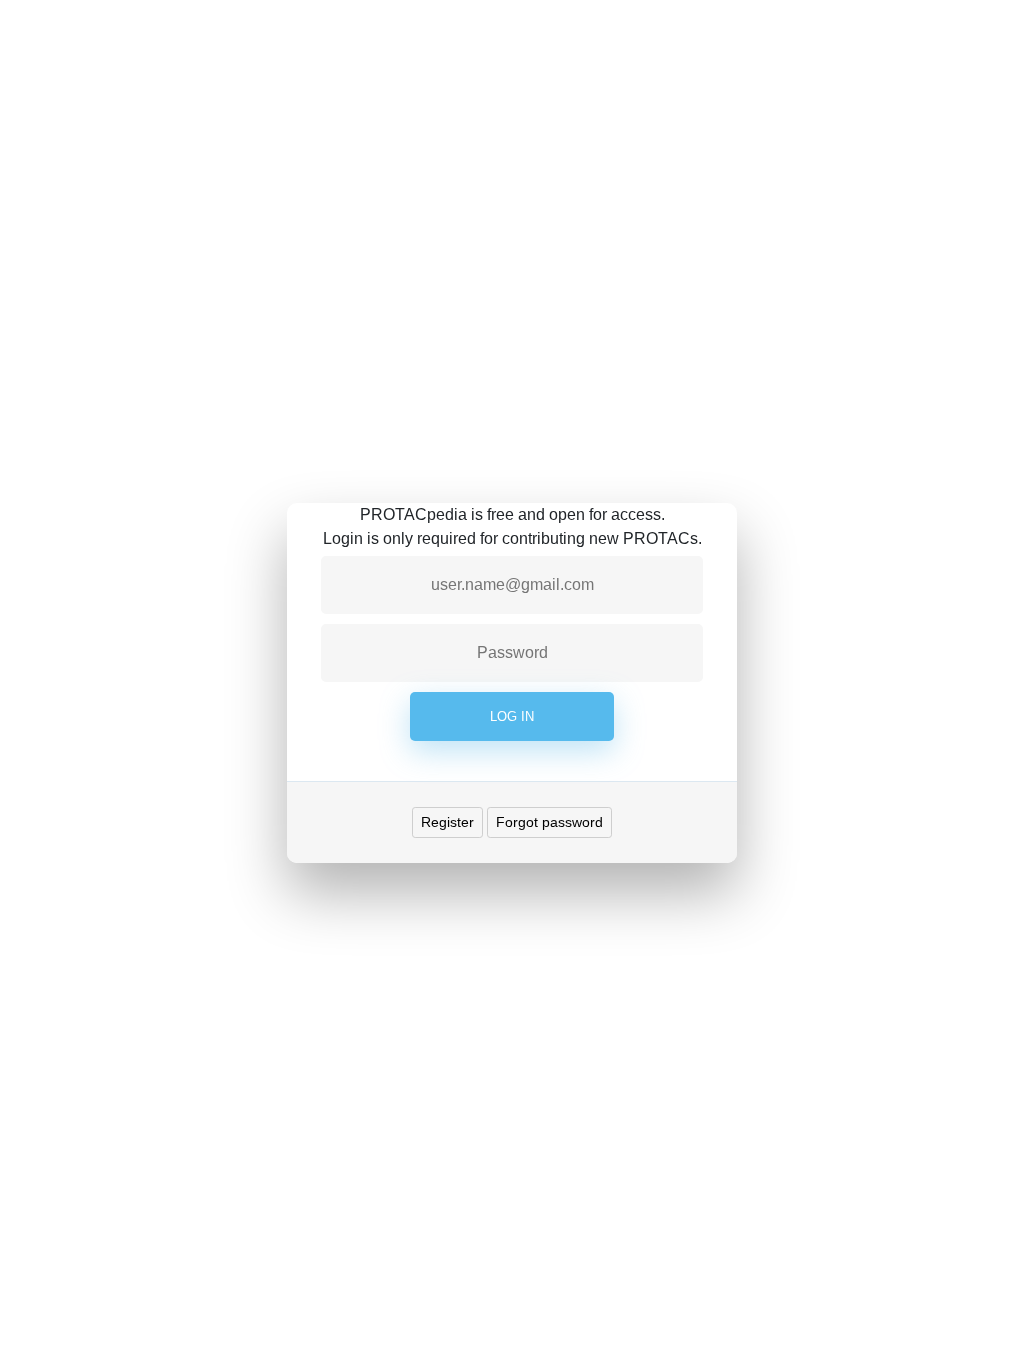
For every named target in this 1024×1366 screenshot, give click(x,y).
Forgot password (549, 822)
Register (447, 822)
